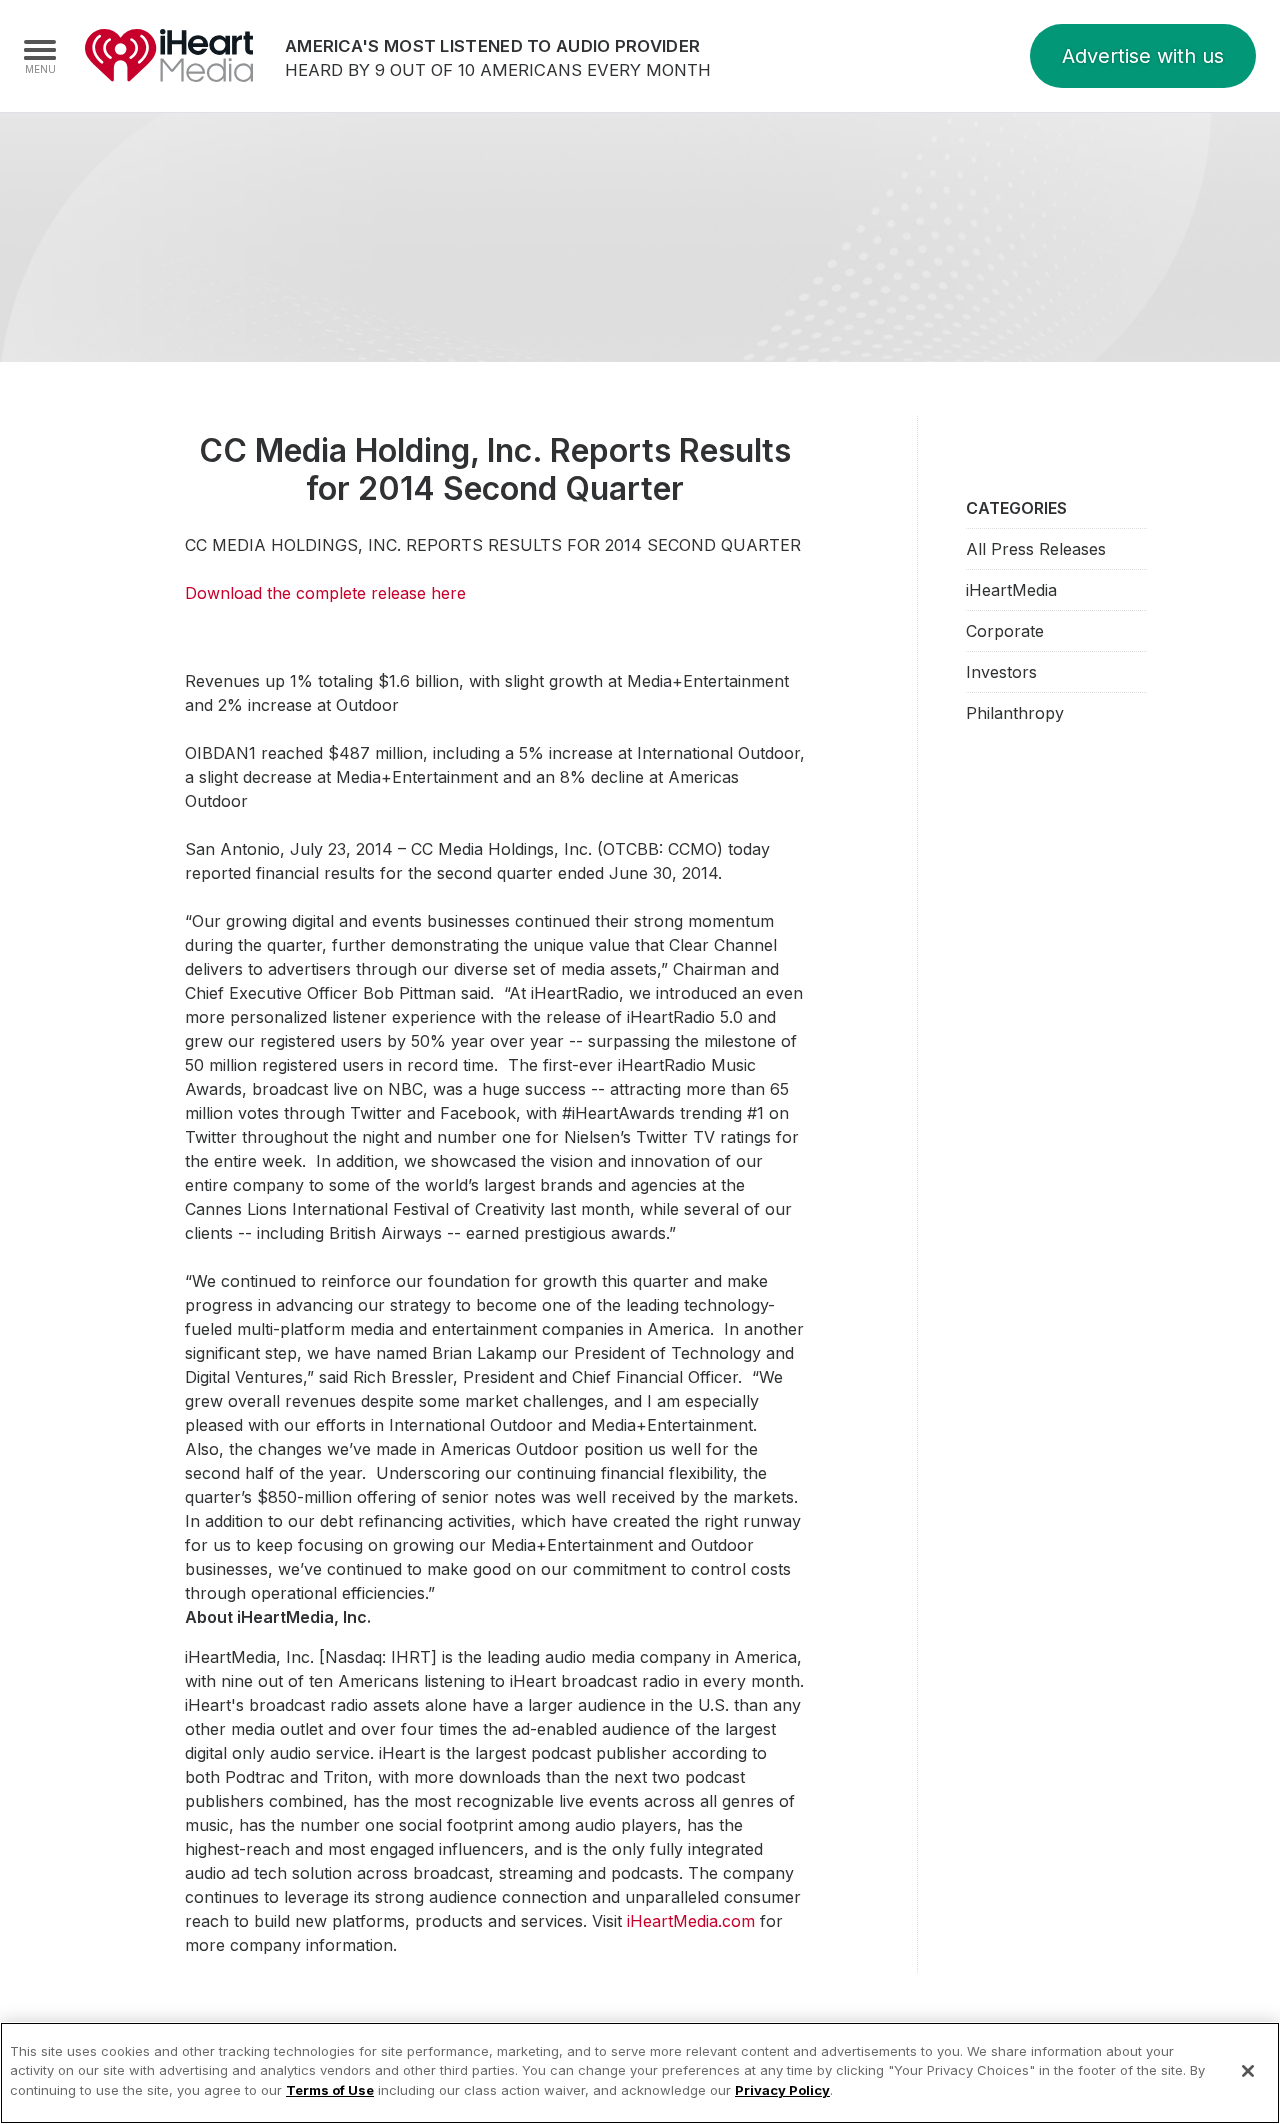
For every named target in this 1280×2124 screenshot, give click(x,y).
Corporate (1005, 631)
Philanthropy (1015, 713)
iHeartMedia (169, 56)
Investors (1001, 672)
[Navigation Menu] (40, 56)
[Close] (1248, 2071)
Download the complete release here (325, 593)
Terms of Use (330, 2090)
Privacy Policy (782, 2090)
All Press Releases (1036, 549)
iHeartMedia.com (691, 1921)
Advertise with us (1143, 56)
